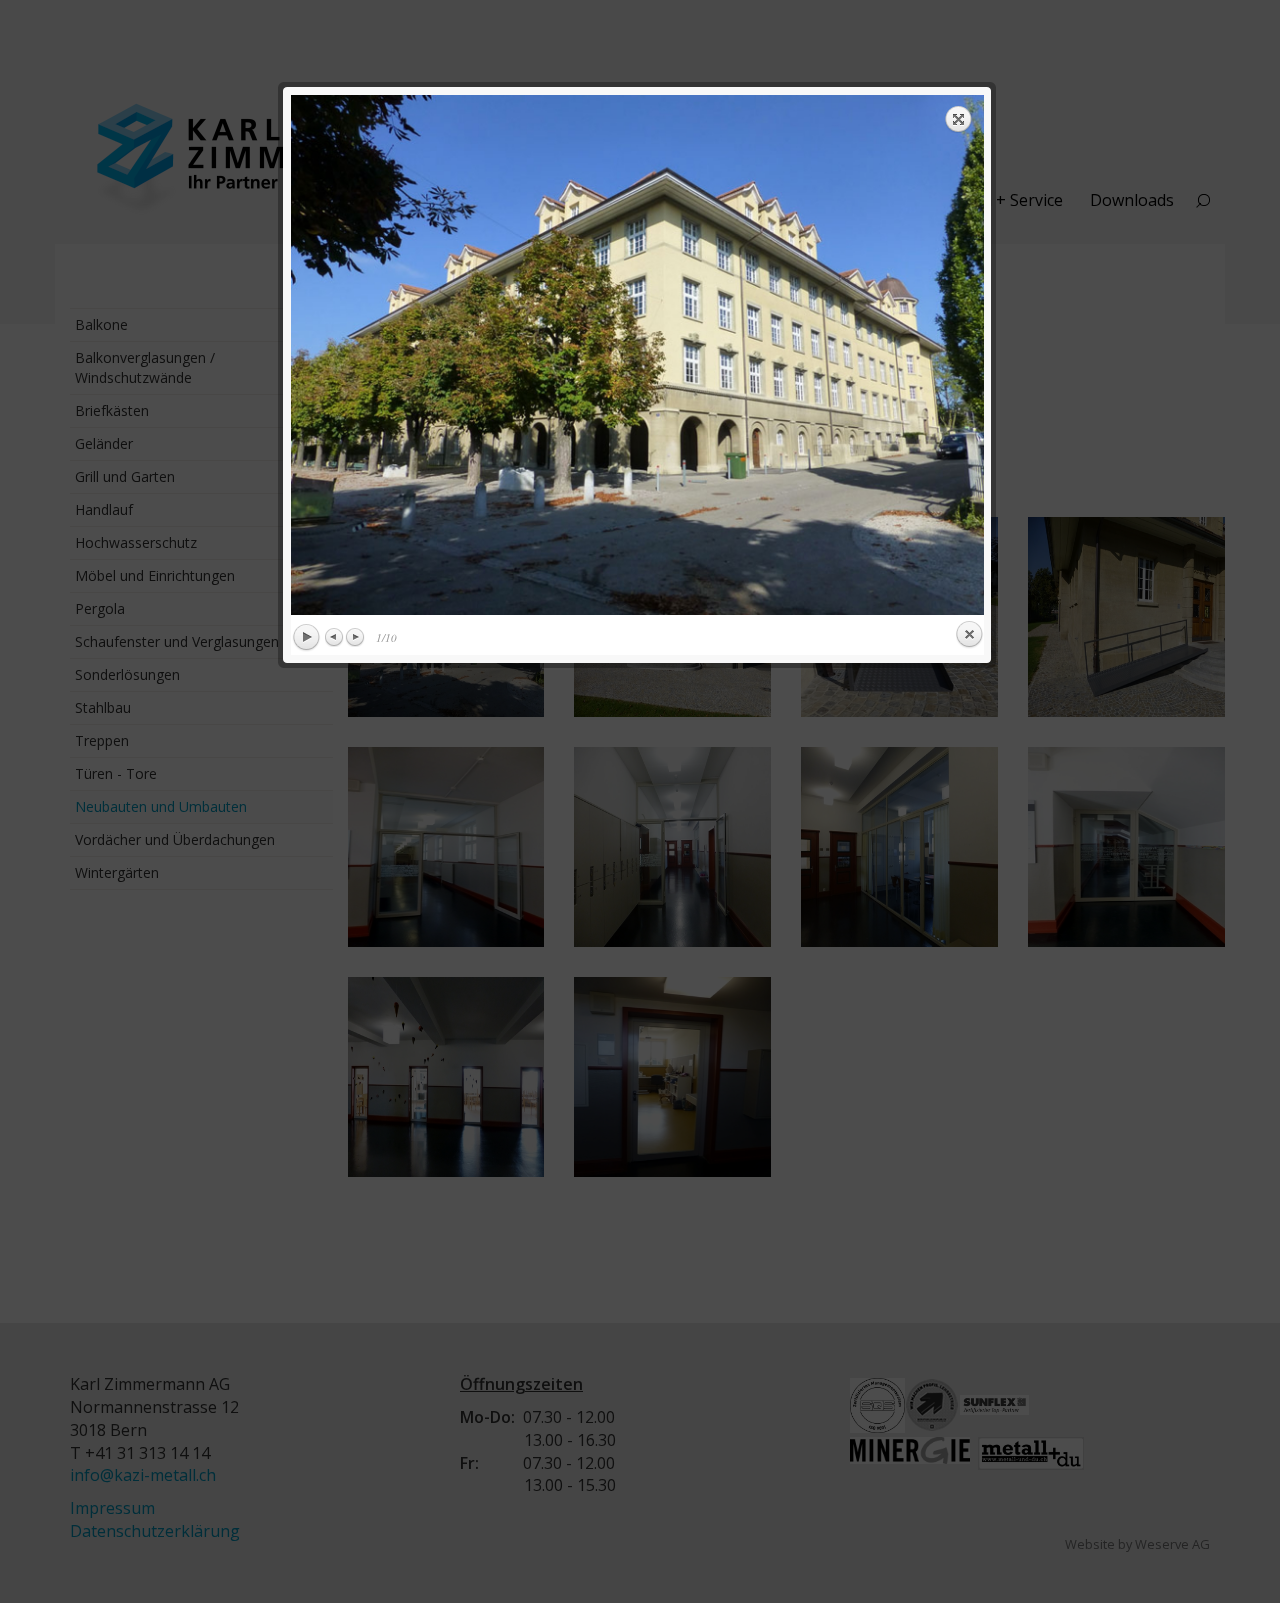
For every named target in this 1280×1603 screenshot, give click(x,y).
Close (969, 635)
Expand (959, 119)
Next (355, 637)
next (814, 355)
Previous (335, 637)
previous (461, 355)
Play (306, 638)
